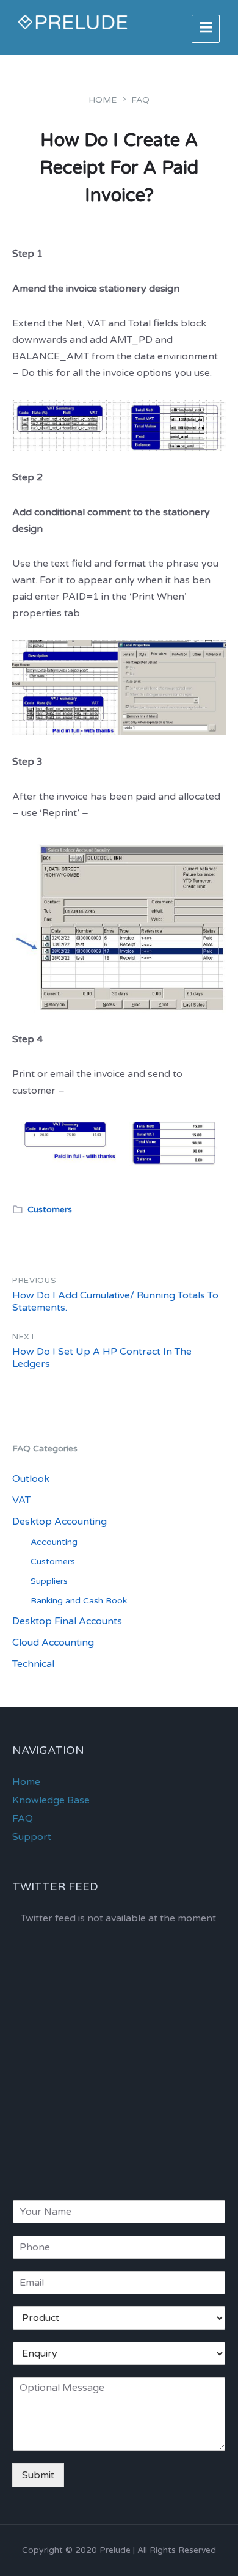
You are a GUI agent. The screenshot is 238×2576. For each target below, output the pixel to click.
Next (24, 1337)
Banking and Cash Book (79, 1601)
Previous (34, 1281)
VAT (21, 1500)
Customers (50, 1209)
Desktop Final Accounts (67, 1621)
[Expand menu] (206, 29)
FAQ (140, 100)
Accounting (54, 1542)
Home (103, 100)
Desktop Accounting (60, 1522)
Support (32, 1837)
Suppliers (49, 1581)
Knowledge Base (51, 1800)
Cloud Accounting (53, 1643)
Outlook (31, 1479)
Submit (38, 2475)
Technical (33, 1664)
